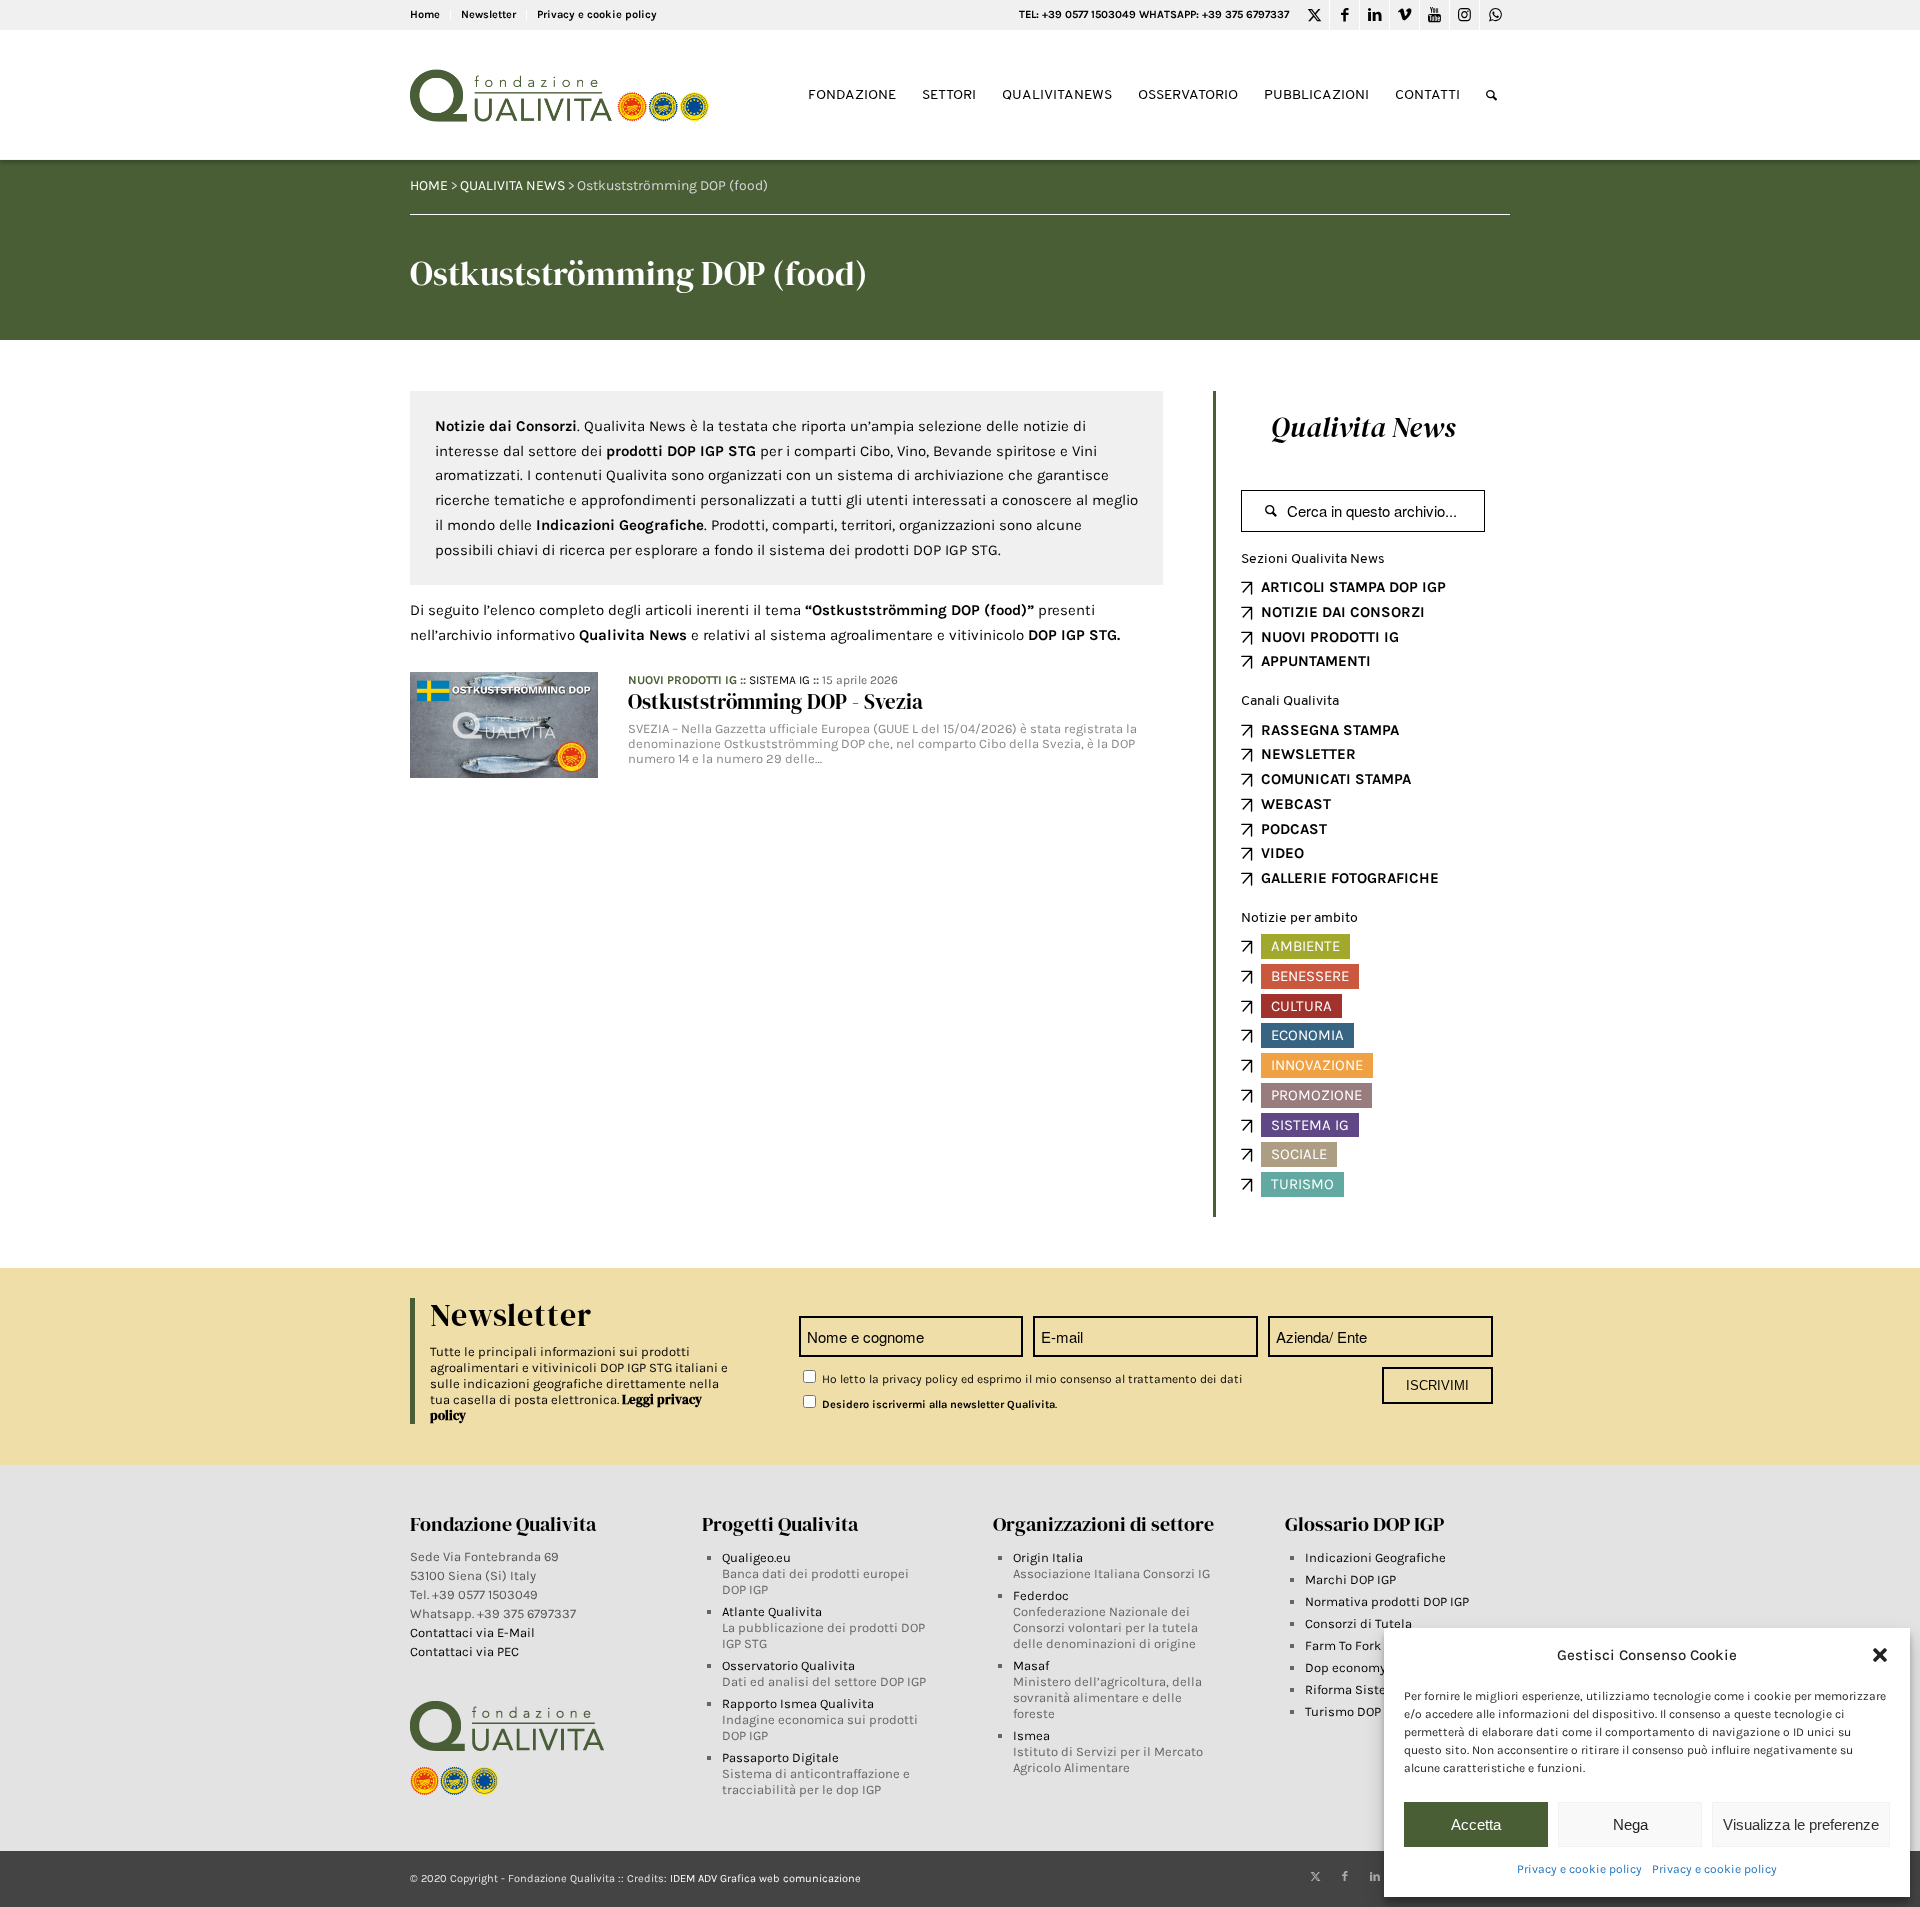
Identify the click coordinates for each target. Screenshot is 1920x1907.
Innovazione (1317, 1065)
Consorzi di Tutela (1358, 1623)
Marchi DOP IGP (1350, 1579)
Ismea (1031, 1735)
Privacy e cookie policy (1579, 1869)
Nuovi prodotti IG (682, 680)
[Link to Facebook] (1344, 15)
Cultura (1301, 1006)
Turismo (1302, 1184)
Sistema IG (779, 680)
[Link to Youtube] (1434, 15)
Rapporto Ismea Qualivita (798, 1703)
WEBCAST (1296, 804)
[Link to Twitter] (1314, 15)
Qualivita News (1363, 427)
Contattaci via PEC (464, 1651)
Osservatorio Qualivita (788, 1665)
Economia (1307, 1035)
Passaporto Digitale (780, 1757)
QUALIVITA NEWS (512, 185)
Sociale (1299, 1154)
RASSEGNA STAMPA (1330, 730)
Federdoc (1041, 1595)
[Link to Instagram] (1464, 15)
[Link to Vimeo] (1404, 15)
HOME (429, 185)
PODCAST (1294, 829)
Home (425, 14)
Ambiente (1305, 946)
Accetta (1476, 1824)
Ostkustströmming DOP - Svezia (775, 701)
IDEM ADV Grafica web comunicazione (765, 1878)
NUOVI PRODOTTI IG (1330, 637)
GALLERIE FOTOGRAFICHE (1350, 878)
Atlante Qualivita (772, 1611)
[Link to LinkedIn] (1374, 15)
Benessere (1310, 976)
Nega (1630, 1824)
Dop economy (1345, 1667)
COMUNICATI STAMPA (1336, 779)
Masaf (1031, 1665)
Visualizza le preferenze (1801, 1824)
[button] (1880, 1655)
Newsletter (488, 14)
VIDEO (1282, 853)
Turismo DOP (1343, 1711)
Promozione (1316, 1095)
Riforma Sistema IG (1362, 1689)
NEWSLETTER (1308, 754)
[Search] (1491, 95)
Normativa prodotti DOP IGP (1387, 1601)
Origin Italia (1048, 1557)
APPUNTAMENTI (1316, 661)
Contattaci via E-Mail (474, 1632)
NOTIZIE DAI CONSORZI (1343, 612)
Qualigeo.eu (756, 1557)
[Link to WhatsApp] (1495, 15)
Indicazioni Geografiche (1375, 1557)
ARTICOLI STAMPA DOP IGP (1353, 587)
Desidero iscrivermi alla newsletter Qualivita (937, 1404)
